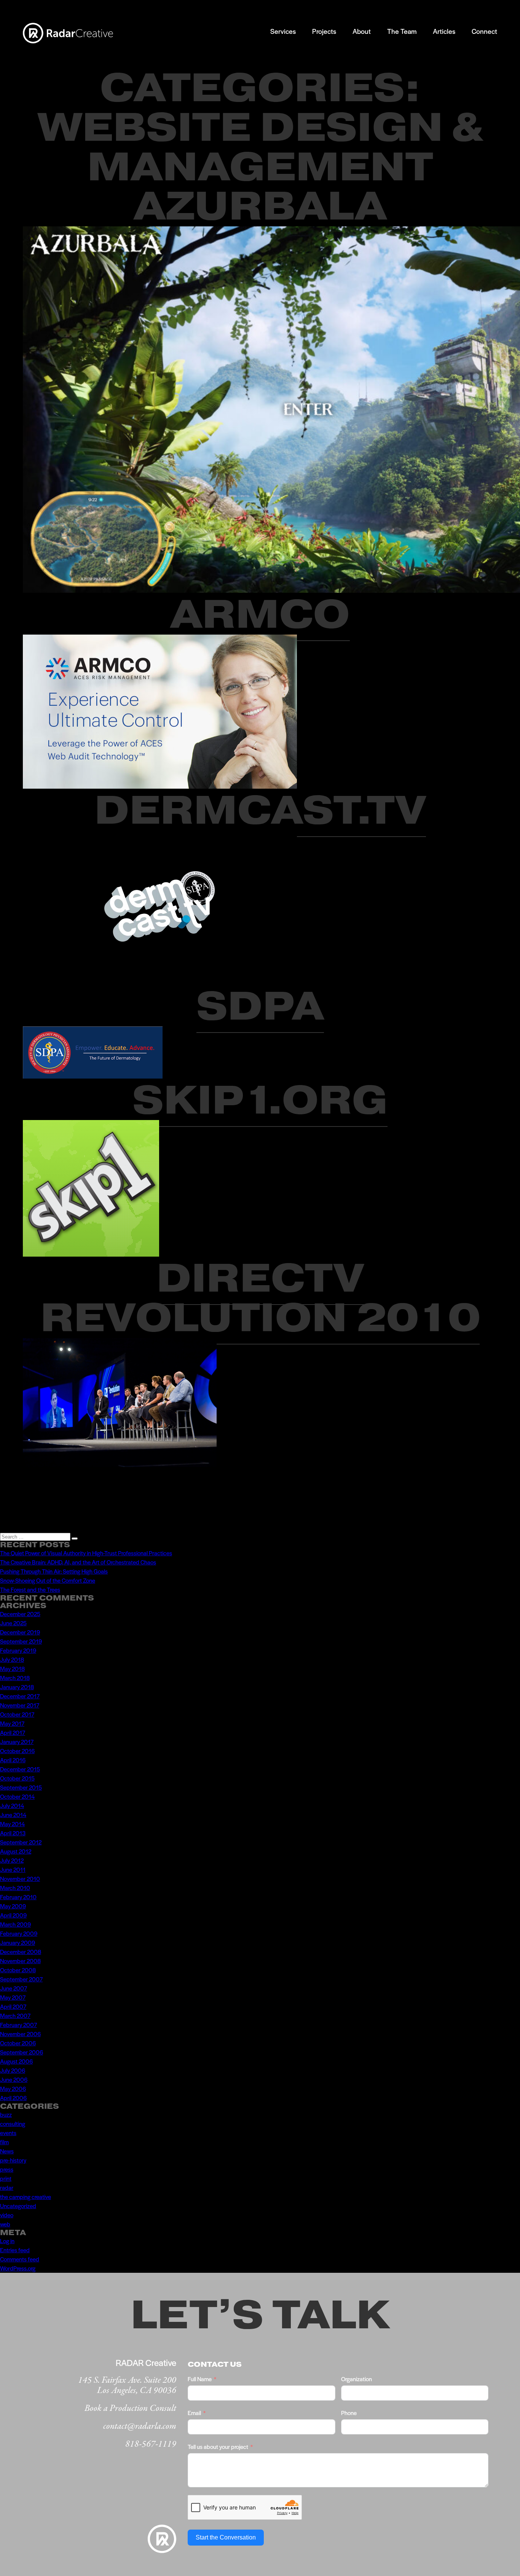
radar (7, 2187)
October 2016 (17, 1751)
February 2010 (18, 1897)
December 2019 (20, 1632)
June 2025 (13, 1623)
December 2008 (21, 1951)
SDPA (260, 1006)
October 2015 (17, 1778)
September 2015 (21, 1787)
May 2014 (12, 1824)
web (5, 2224)
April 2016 (13, 1760)
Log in (7, 2241)
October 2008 (18, 1970)
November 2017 (20, 1705)
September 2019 (21, 1641)
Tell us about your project (218, 2446)
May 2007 (13, 1997)
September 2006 (22, 2052)
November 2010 (20, 1878)
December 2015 (20, 1769)
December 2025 (20, 1614)
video (7, 2215)
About (362, 31)
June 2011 (13, 1869)
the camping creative (26, 2197)
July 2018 (12, 1659)
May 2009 (13, 1906)
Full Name (200, 2379)
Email (194, 2413)
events (8, 2133)
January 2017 (17, 1741)
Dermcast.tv (260, 810)
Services (283, 31)
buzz (6, 2114)
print (6, 2178)
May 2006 (13, 2088)
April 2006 (13, 2098)
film (4, 2142)
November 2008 (20, 1961)
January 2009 (18, 1942)
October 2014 (17, 1796)
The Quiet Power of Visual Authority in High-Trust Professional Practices (86, 1553)
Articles (444, 31)
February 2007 (18, 2025)
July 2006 (13, 2070)
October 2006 (18, 2043)
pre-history (13, 2160)
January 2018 (17, 1687)
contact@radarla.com (140, 2426)
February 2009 (19, 1933)
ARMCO (260, 614)
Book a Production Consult (130, 2408)
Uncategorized (18, 2206)
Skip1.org (260, 1100)
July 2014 (12, 1805)
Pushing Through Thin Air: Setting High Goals (54, 1571)
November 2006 (20, 2034)
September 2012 (21, 1842)
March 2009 (15, 1924)
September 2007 (21, 1979)
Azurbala (260, 206)
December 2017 (20, 1696)
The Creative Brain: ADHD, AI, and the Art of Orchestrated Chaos (78, 1562)
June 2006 (14, 2079)
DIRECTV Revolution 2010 (260, 1298)
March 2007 (15, 2015)
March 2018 (15, 1678)
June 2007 (14, 1988)
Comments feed (20, 2259)
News (7, 2151)
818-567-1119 (151, 2444)
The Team (402, 31)
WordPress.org (18, 2268)
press (7, 2169)
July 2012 (12, 1860)
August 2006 (16, 2061)
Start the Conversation (226, 2537)
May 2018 (12, 1668)
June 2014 (13, 1815)
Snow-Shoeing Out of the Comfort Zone (48, 1580)
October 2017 (17, 1714)
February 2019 (18, 1650)
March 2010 (15, 1888)
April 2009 (13, 1915)
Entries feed (15, 2250)
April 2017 (13, 1732)
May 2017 (12, 1723)
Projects (324, 31)
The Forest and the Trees (30, 1589)
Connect (484, 31)
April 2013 (13, 1833)
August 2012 (16, 1851)
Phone (349, 2413)
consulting (13, 2123)
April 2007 (13, 2006)
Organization (357, 2379)
